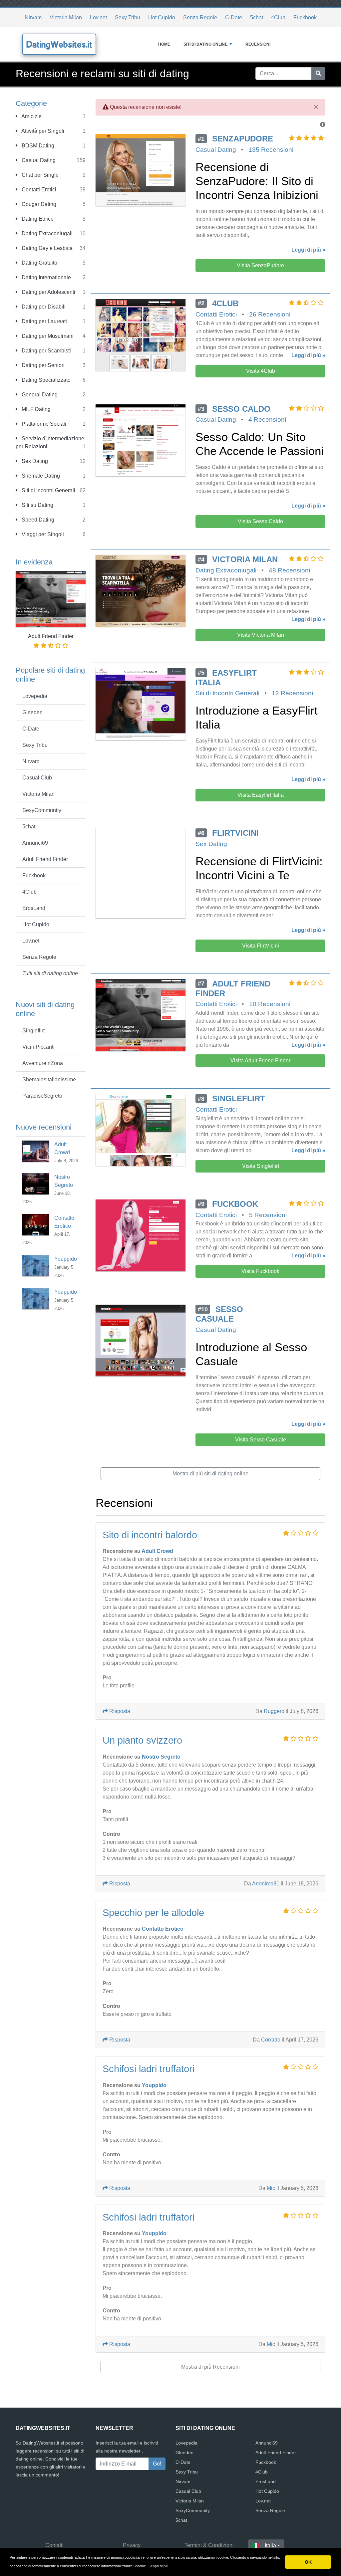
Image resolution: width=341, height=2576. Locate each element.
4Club (278, 17)
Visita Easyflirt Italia (261, 795)
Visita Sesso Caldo (260, 521)
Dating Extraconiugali (46, 233)
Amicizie (31, 116)
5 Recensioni (268, 1215)
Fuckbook (305, 17)
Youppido (66, 1259)
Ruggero (274, 1711)
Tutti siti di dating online (50, 973)
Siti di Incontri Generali (48, 490)
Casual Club (37, 778)
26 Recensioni (270, 314)
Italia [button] (270, 2546)
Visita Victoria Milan (261, 635)
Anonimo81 (266, 1884)
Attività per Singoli (42, 131)
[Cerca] (318, 74)
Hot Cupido (162, 17)
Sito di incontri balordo (150, 1535)
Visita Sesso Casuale (261, 1440)
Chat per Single (39, 175)
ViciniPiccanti (38, 1047)
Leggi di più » (308, 250)
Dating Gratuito (39, 263)
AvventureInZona (43, 1063)
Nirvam (33, 17)
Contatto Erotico (163, 1929)
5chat (257, 17)
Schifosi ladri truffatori (149, 2069)
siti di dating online (205, 44)
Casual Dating (38, 160)
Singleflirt (33, 1031)
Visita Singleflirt (261, 1166)
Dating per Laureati (44, 321)
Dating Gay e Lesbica (46, 248)
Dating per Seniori (42, 365)
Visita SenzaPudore (260, 265)
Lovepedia (35, 696)
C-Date (234, 17)
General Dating (39, 395)
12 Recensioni (292, 693)
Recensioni (258, 44)
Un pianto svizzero (142, 1740)
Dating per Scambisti (46, 351)
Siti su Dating (37, 505)
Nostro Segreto (161, 1757)
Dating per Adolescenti (48, 292)
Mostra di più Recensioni (210, 2367)
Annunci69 (35, 843)
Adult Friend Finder (45, 859)
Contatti (54, 2545)
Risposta (119, 1711)
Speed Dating (37, 520)
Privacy (132, 2545)
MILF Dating (35, 409)
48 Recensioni (289, 570)
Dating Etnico (37, 219)
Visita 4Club (261, 371)
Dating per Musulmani (47, 336)
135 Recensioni (271, 150)
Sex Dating (34, 461)
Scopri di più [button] (158, 2566)
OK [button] (308, 2562)
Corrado (271, 2040)
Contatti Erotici (38, 190)
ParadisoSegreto (42, 1096)
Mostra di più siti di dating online (210, 1474)
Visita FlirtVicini (261, 946)
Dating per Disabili (43, 307)
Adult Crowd (157, 1551)
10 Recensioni (270, 1004)
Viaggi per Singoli (42, 534)
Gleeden (32, 712)
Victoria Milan (66, 17)
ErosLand (34, 908)
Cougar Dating (38, 204)
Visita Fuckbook (260, 1271)
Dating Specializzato (45, 380)
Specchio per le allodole (153, 1913)
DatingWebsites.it (59, 44)
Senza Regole (200, 17)
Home (164, 44)
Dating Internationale (46, 277)
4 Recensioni (267, 420)
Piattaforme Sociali (43, 424)
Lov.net (98, 17)
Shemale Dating (40, 476)
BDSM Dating (37, 146)
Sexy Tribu (128, 17)
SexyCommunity (42, 810)
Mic (271, 2188)
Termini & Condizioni (209, 2545)
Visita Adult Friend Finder (260, 1061)
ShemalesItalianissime (49, 1079)
